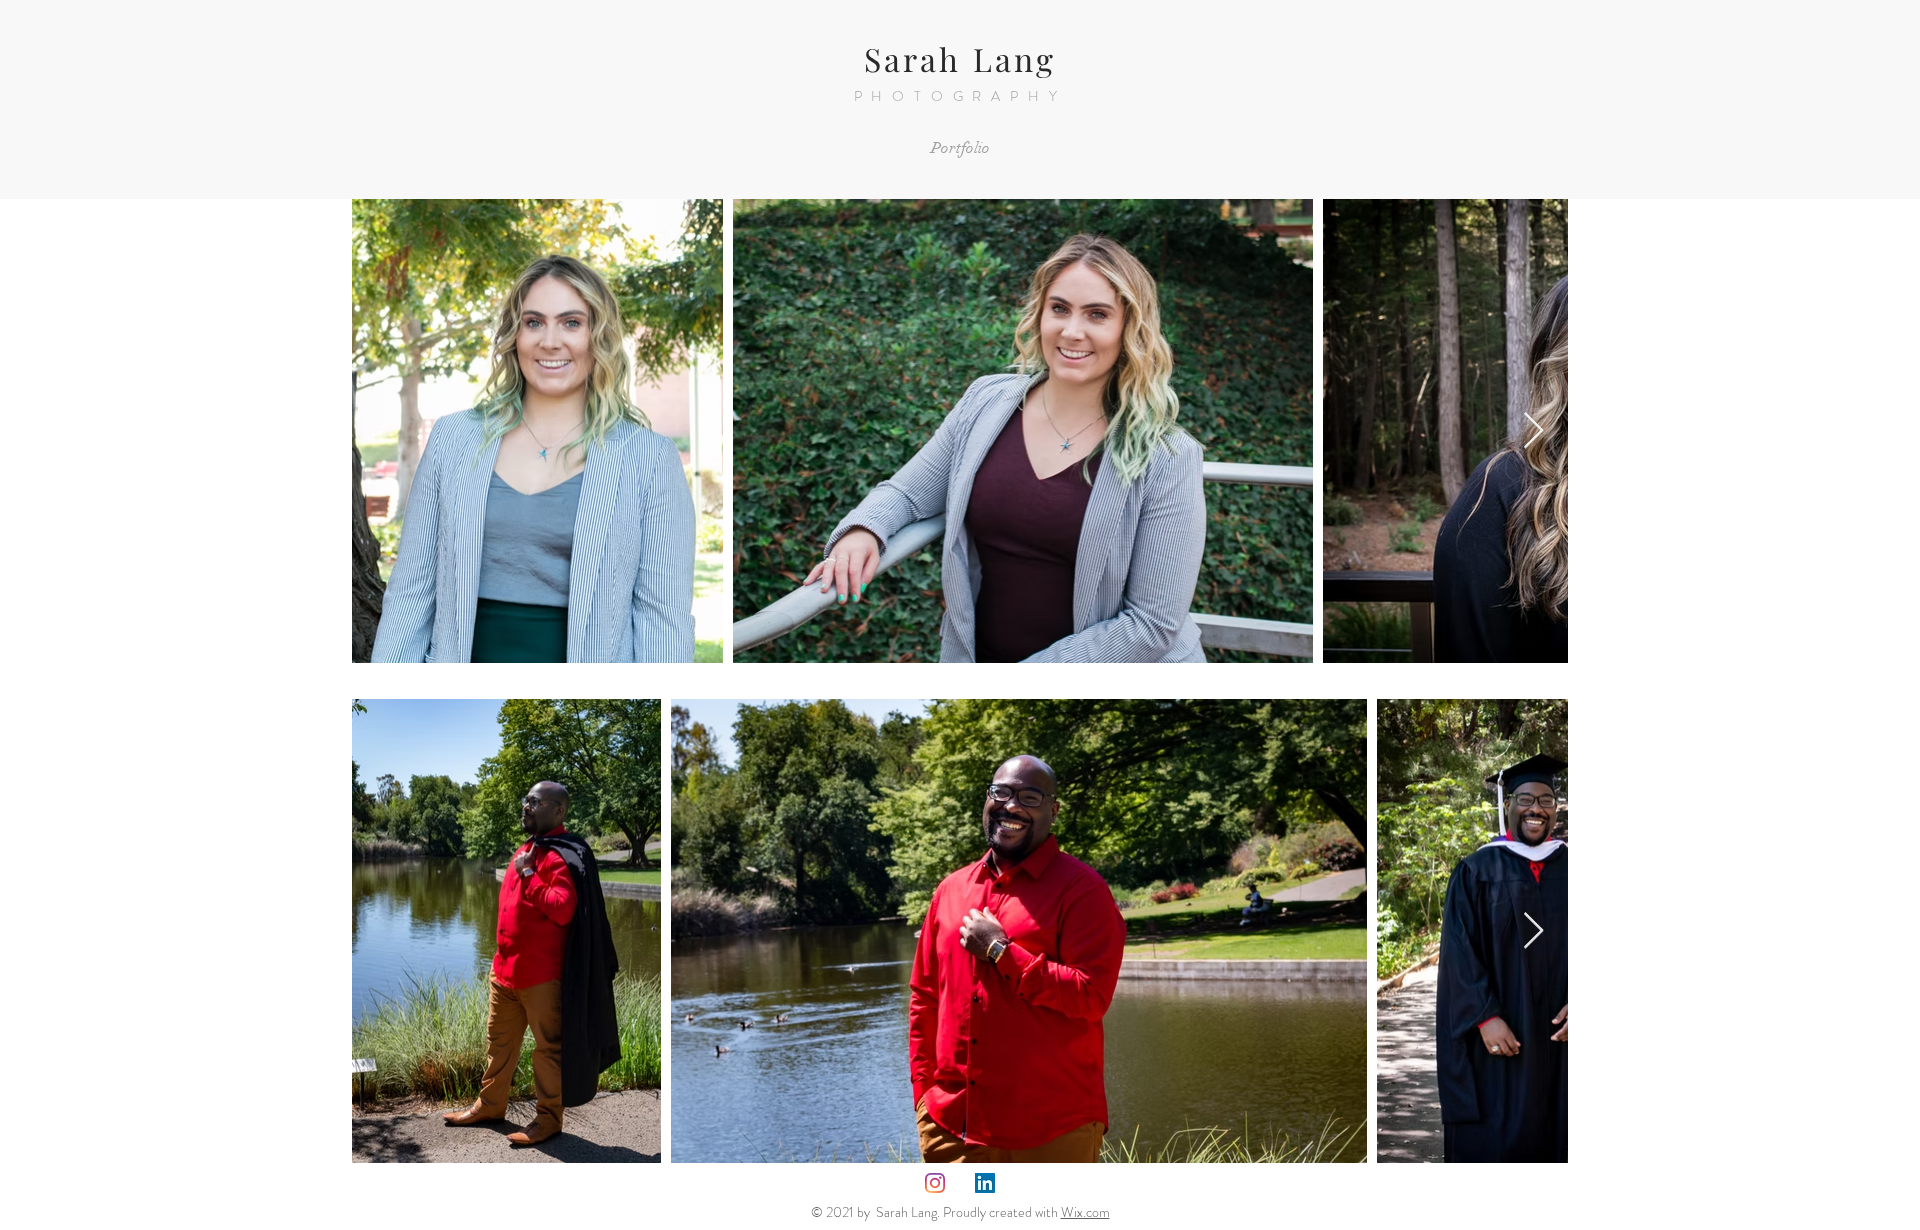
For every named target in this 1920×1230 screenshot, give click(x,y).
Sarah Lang (960, 58)
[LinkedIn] (985, 1183)
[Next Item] (1533, 431)
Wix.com (1085, 1212)
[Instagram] (935, 1183)
